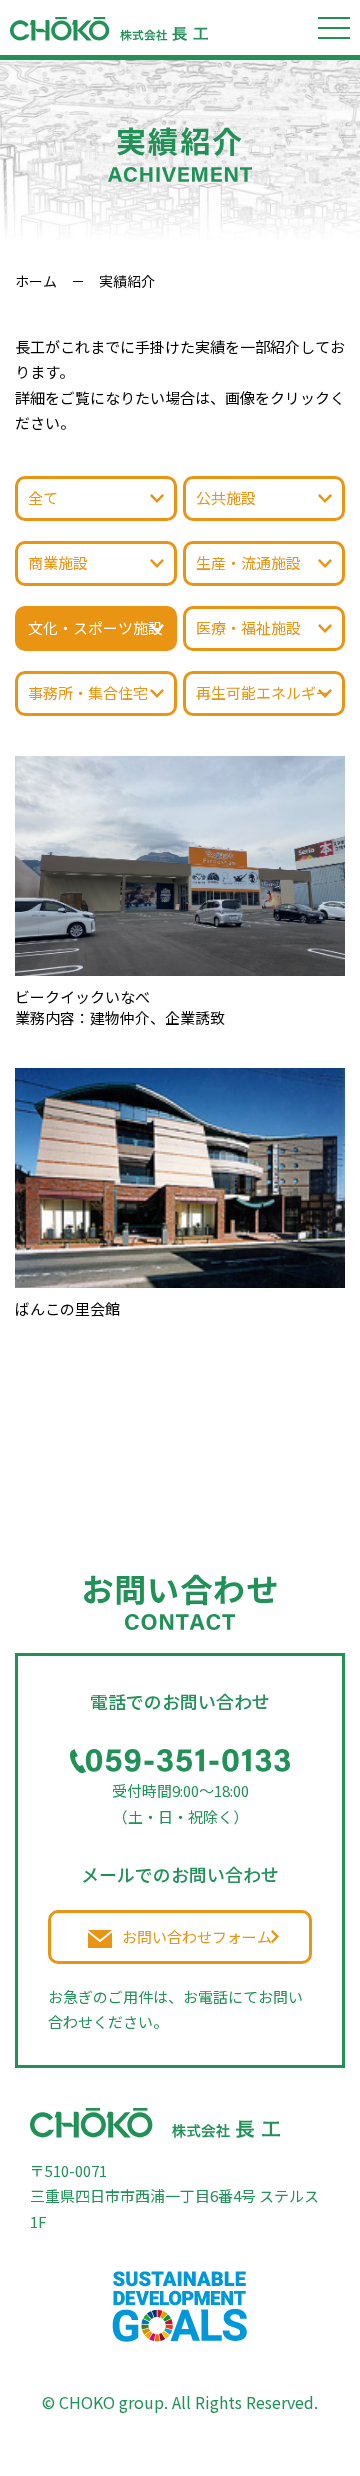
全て (43, 497)
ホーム (36, 281)
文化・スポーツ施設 (95, 627)
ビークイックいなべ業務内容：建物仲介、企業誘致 (120, 1007)
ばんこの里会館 (67, 1308)
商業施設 (58, 562)
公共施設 (226, 497)
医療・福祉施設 (248, 627)
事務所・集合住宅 (88, 692)
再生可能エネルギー (263, 692)
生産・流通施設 (248, 562)
